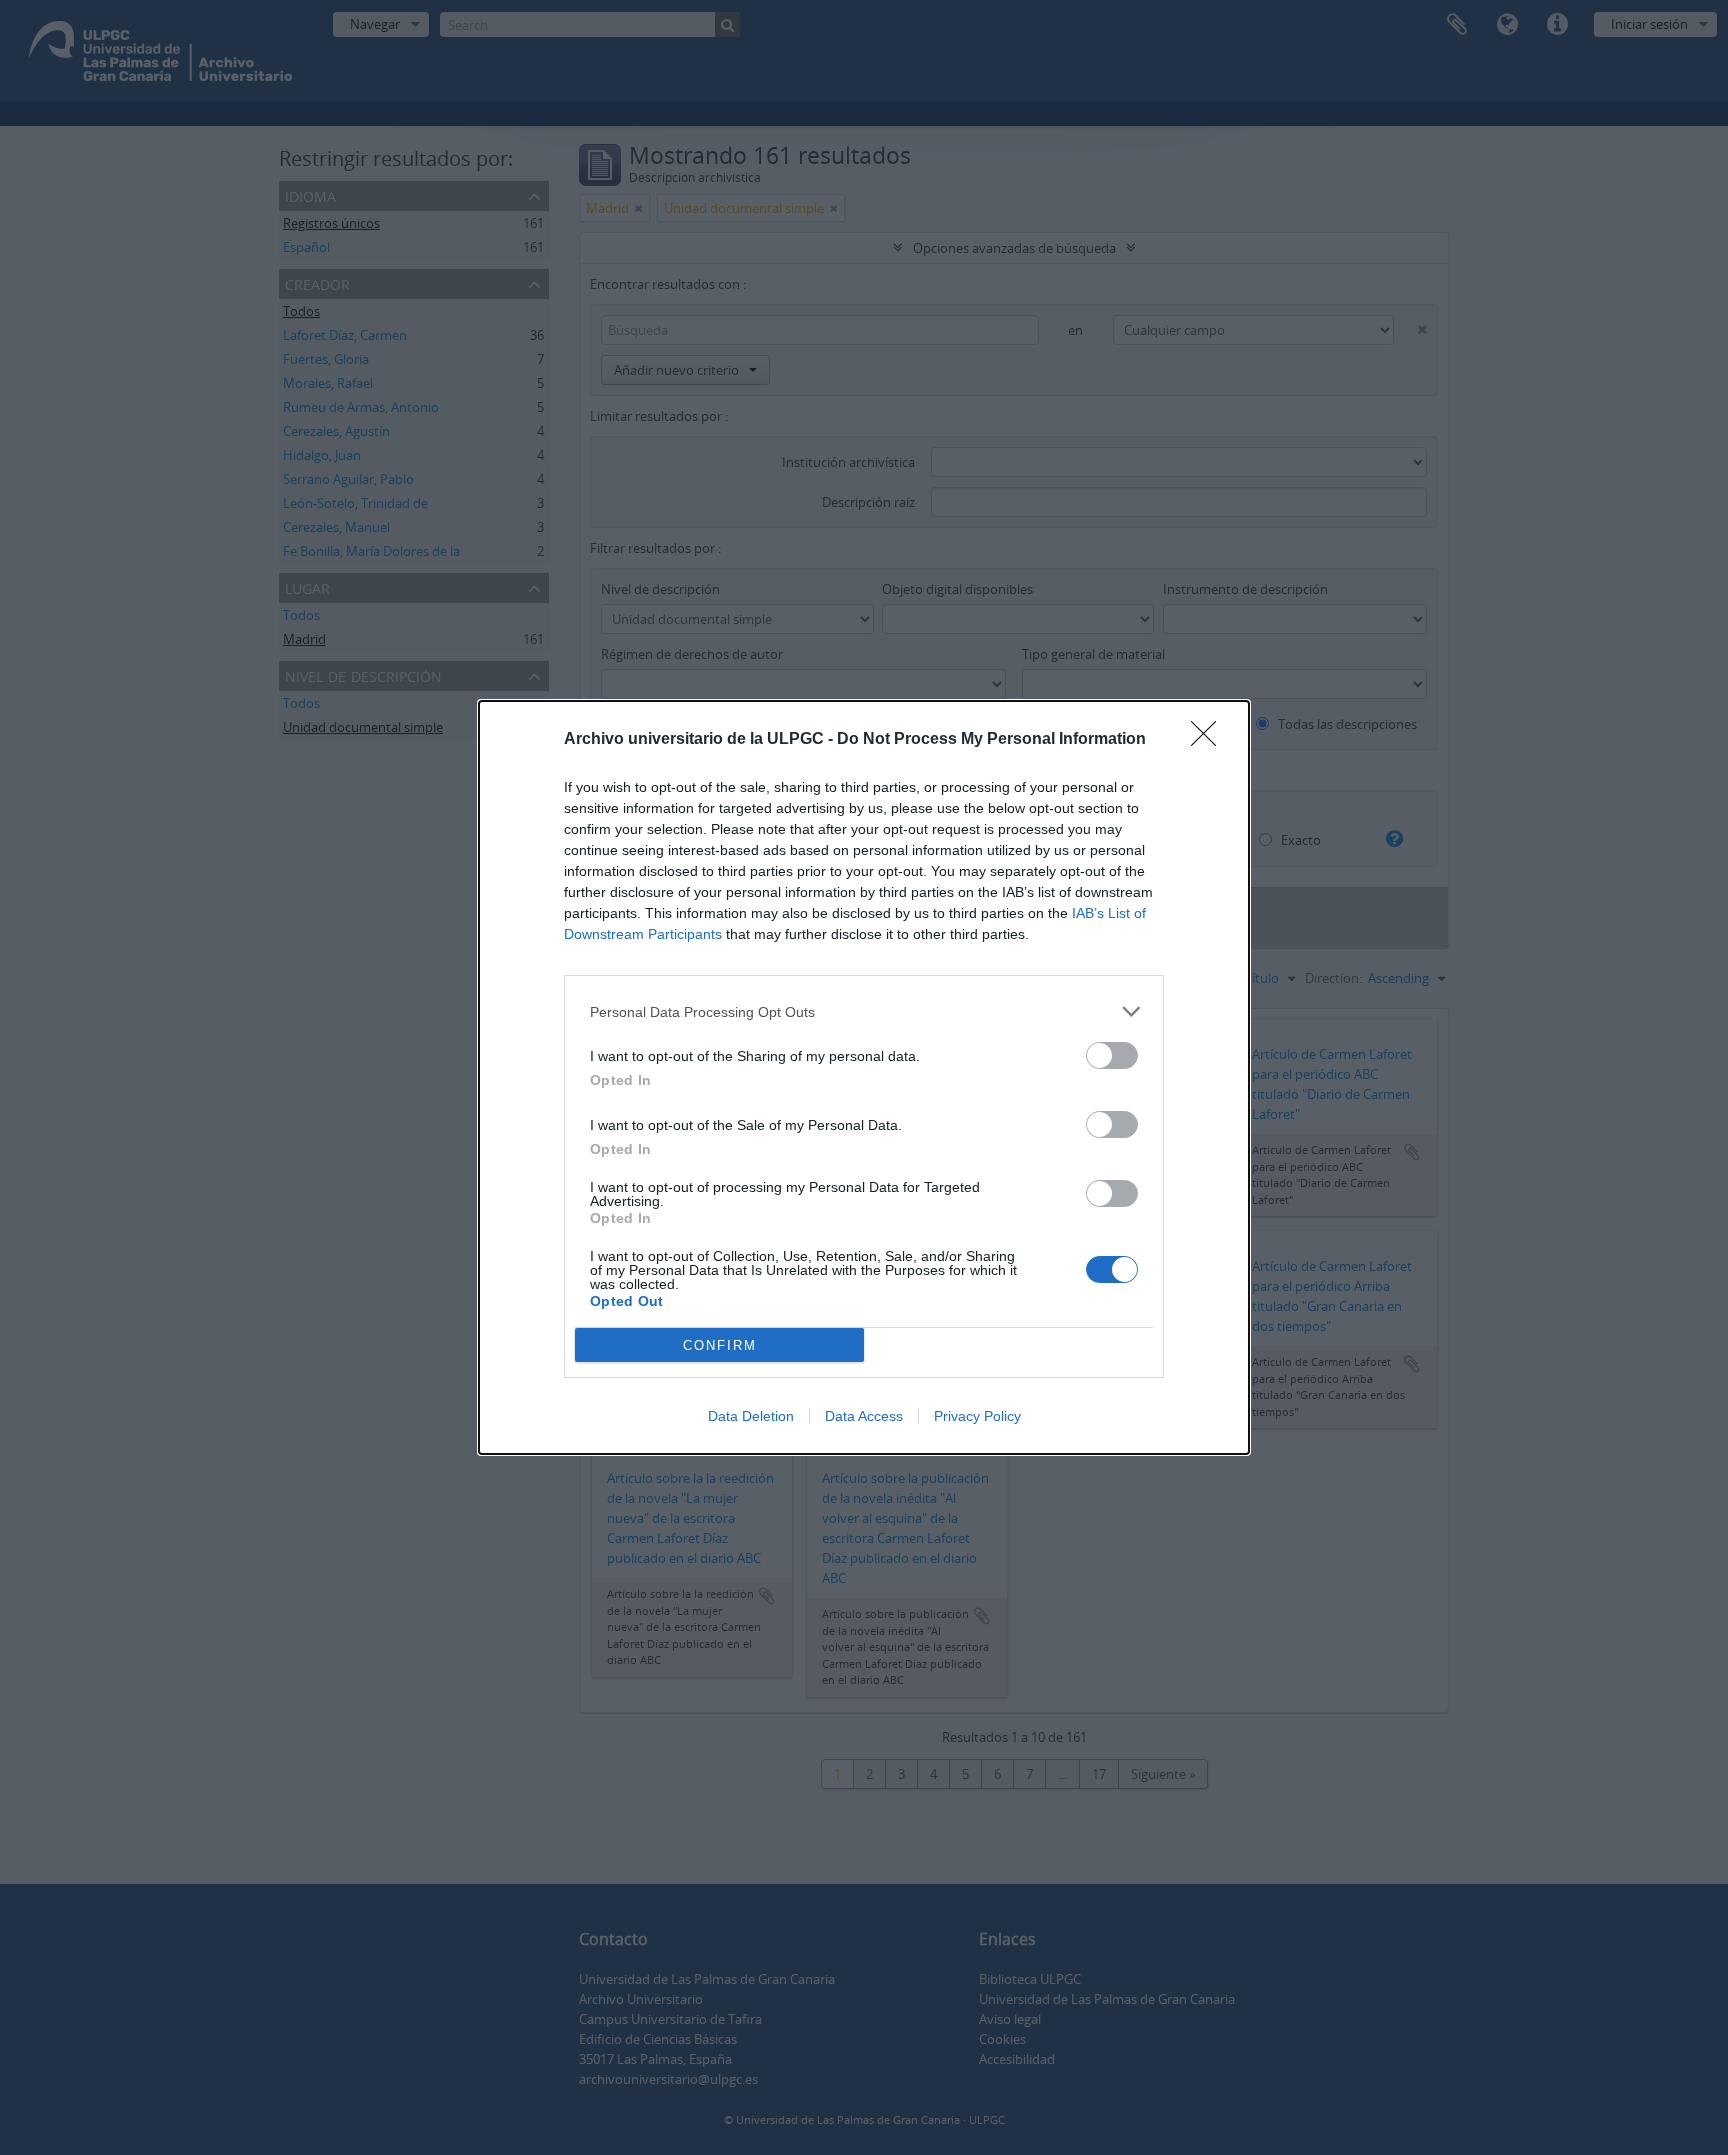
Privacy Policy (977, 1416)
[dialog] (864, 1077)
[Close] (1210, 740)
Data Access (864, 1416)
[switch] (1112, 1055)
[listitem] (864, 1011)
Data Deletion (751, 1416)
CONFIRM (720, 1345)
